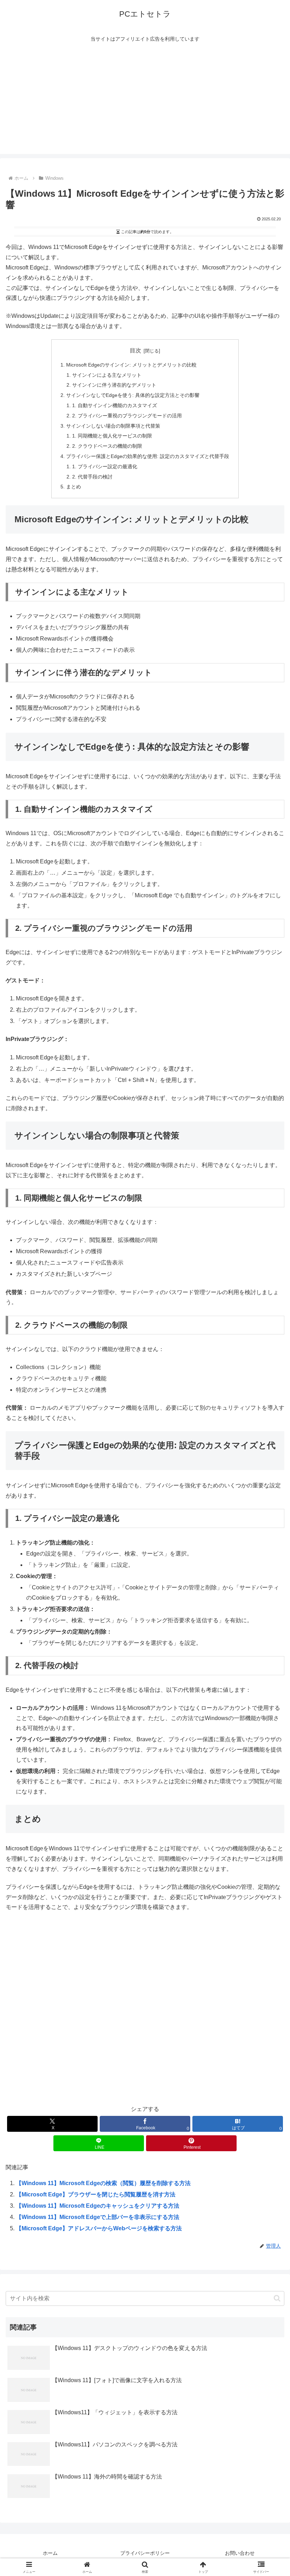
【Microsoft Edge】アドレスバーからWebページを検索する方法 (99, 2228)
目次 (135, 350)
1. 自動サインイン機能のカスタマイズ (115, 405)
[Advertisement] (145, 105)
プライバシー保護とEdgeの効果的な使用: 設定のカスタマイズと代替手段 (148, 456)
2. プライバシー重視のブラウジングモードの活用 (127, 416)
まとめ (74, 487)
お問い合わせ (240, 2553)
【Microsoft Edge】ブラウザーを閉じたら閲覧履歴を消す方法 (96, 2194)
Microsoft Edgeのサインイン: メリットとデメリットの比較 (131, 365)
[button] (277, 2298)
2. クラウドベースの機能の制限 (107, 446)
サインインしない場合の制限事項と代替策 (113, 426)
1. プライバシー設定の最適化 (105, 466)
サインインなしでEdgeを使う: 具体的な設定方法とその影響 (133, 395)
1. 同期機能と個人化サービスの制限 (112, 436)
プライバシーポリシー (145, 2553)
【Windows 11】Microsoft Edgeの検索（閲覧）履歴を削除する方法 (103, 2183)
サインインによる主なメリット (107, 375)
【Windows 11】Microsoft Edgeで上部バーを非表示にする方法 (98, 2217)
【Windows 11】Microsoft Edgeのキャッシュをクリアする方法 (98, 2206)
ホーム (50, 2553)
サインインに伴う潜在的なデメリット (114, 385)
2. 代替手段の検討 (92, 477)
